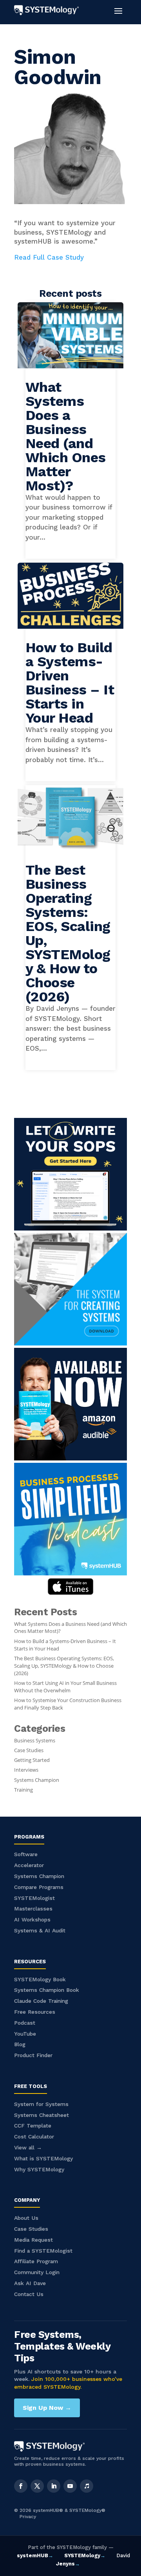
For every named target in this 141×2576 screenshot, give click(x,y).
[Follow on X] (37, 2486)
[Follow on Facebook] (21, 2486)
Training (23, 1790)
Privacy (28, 2517)
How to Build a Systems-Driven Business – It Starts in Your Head (70, 683)
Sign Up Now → (47, 2408)
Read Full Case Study (49, 257)
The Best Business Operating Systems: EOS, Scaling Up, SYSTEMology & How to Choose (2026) (68, 933)
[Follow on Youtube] (70, 2486)
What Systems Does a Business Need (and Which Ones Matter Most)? (66, 436)
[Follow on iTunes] (87, 2486)
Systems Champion (37, 1780)
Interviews (26, 1770)
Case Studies (29, 1750)
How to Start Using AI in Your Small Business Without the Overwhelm (65, 1687)
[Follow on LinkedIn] (54, 2486)
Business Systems (35, 1741)
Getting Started (32, 1760)
